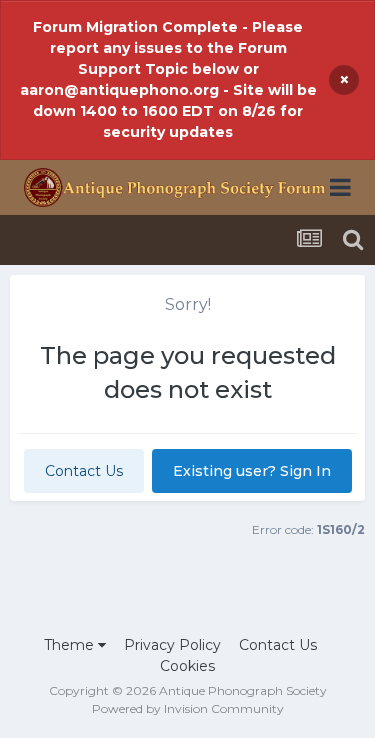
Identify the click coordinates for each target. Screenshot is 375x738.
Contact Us (84, 471)
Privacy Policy (172, 645)
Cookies (187, 666)
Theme (71, 645)
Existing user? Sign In (252, 471)
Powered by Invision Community (188, 708)
